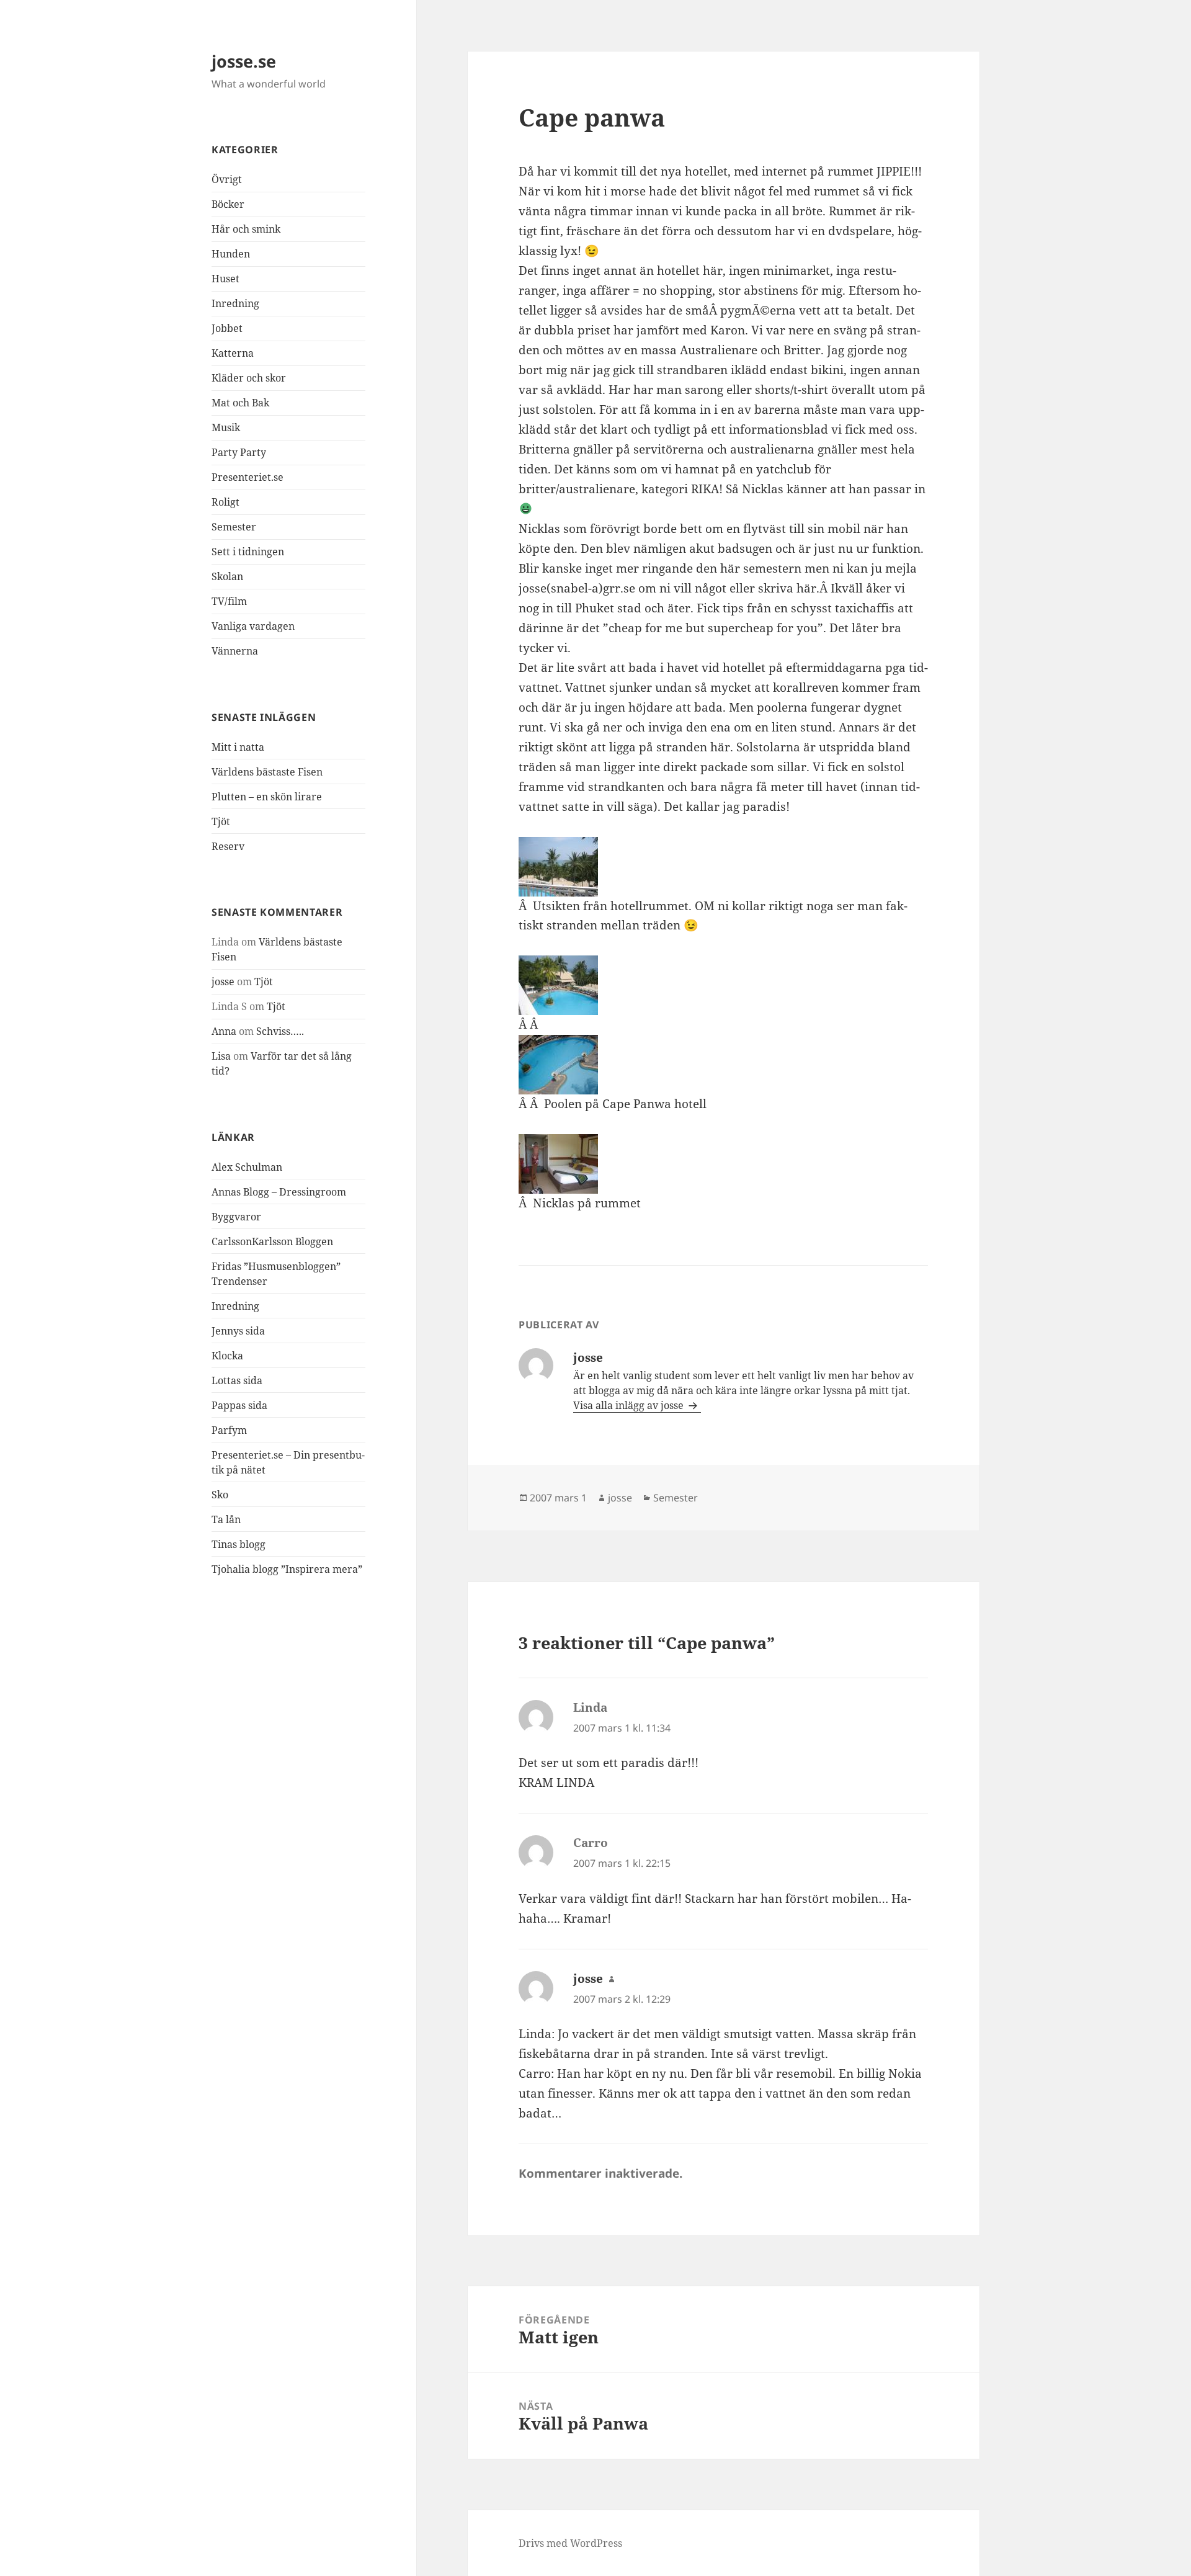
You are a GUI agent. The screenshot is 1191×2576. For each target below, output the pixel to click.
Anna (224, 1031)
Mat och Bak (240, 403)
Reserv (228, 846)
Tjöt (221, 821)
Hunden (231, 254)
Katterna (233, 353)
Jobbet (227, 328)
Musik (226, 427)
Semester (234, 527)
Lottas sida (237, 1380)
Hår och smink (246, 229)
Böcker (228, 204)
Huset (225, 279)
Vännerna (235, 651)
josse (223, 982)
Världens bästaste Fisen (267, 772)
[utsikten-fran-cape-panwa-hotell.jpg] (723, 867)
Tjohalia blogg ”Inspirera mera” (287, 1569)
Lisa (221, 1056)
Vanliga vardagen (253, 626)
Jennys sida (238, 1331)
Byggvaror (236, 1217)
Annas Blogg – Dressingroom (279, 1192)
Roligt (225, 502)
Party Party (239, 452)
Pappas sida (239, 1405)
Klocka (227, 1356)
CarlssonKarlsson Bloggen (272, 1241)
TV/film (229, 601)
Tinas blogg (239, 1544)
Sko (220, 1495)
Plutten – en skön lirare (267, 797)
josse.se (244, 61)
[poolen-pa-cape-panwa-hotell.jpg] (723, 1065)
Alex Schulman (247, 1167)
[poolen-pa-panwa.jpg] (723, 985)
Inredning (235, 303)
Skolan (227, 576)
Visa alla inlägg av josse (630, 1405)
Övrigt (227, 179)
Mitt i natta (238, 747)
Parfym (229, 1430)
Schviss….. (280, 1031)
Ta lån (226, 1519)
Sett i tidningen (248, 552)
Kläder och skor (249, 378)
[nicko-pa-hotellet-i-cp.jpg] (723, 1164)
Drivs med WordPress (570, 2543)
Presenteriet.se (248, 477)
